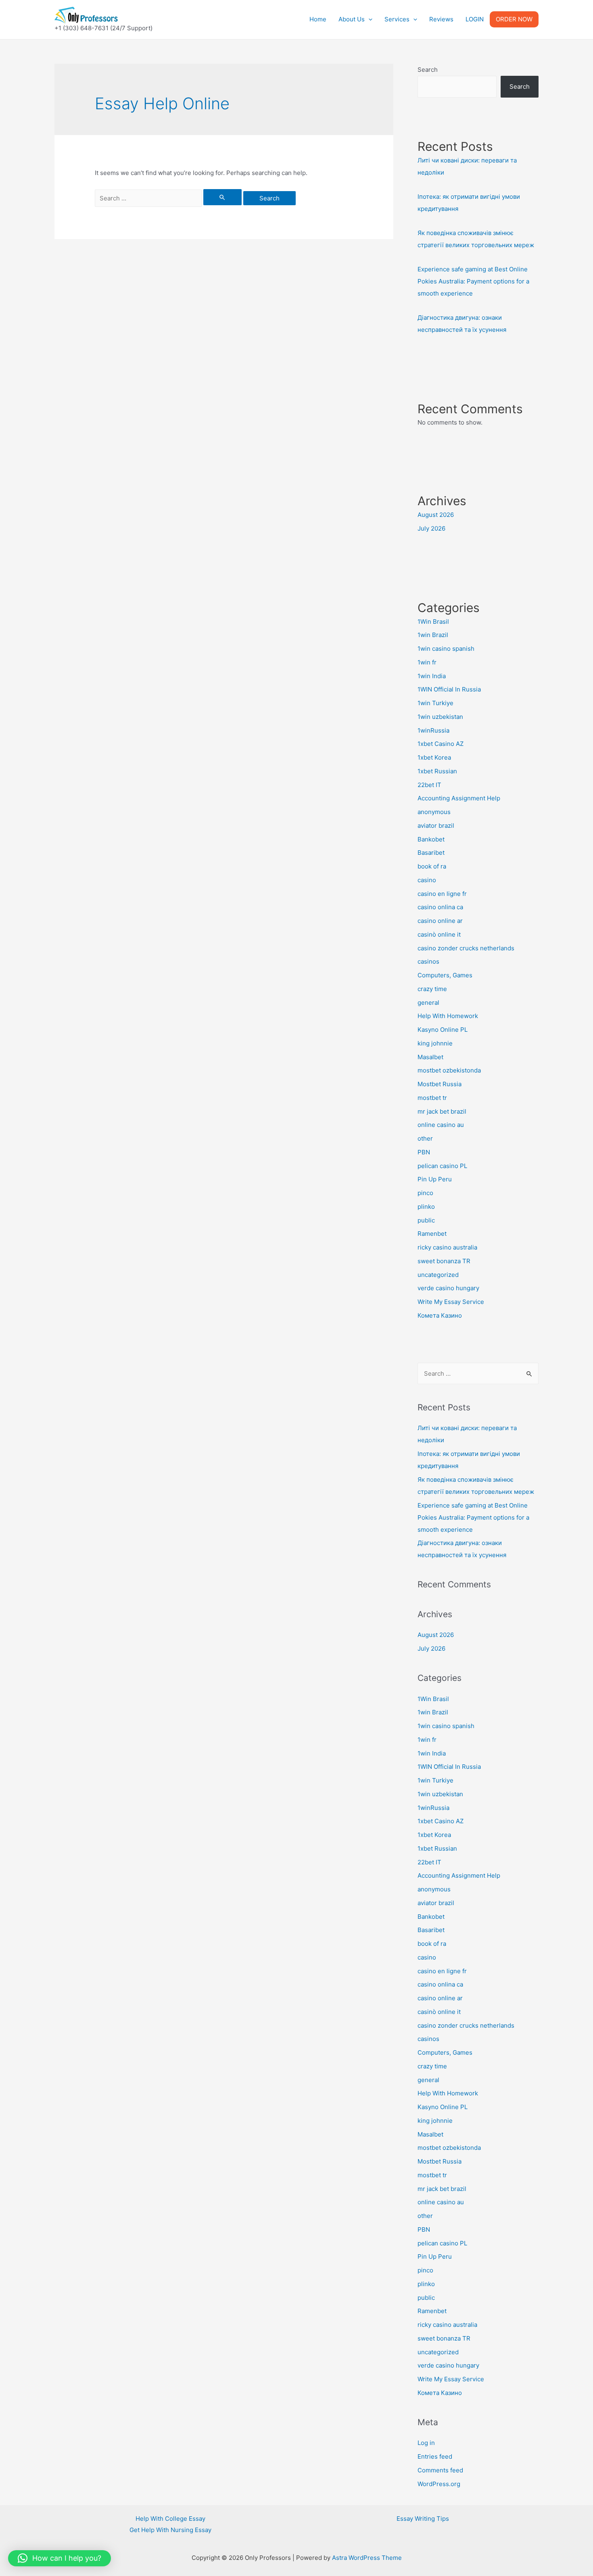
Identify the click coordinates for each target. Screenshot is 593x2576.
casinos (428, 961)
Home (318, 19)
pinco (425, 1193)
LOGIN (475, 19)
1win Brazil (433, 635)
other (425, 1138)
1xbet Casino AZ (441, 744)
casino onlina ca (440, 907)
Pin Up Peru (435, 1179)
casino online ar (440, 921)
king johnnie (435, 1043)
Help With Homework (448, 1016)
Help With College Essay (170, 2519)
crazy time (432, 989)
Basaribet (431, 853)
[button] (60, 2558)
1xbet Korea (434, 757)
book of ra (432, 866)
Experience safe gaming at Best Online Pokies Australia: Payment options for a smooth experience (473, 281)
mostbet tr (432, 1098)
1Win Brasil (433, 622)
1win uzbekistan (440, 717)
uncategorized (438, 1275)
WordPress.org (439, 2484)
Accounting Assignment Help (459, 798)
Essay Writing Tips (423, 2519)
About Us (352, 19)
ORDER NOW (514, 19)
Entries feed (435, 2456)
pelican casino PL (442, 1166)
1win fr (427, 662)
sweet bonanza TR (444, 1261)
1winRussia (433, 730)
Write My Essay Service (451, 1302)
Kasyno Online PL (443, 1030)
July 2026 (431, 528)
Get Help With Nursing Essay (170, 2530)
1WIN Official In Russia (449, 689)
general (428, 1003)
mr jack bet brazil (442, 1111)
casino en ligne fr (442, 894)
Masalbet (430, 1057)
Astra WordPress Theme (367, 2558)
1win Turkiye (435, 703)
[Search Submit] (223, 197)
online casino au (441, 1125)
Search (428, 70)
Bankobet (431, 839)
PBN (424, 1152)
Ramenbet (432, 1234)
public (426, 1220)
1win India (432, 676)
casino (427, 880)
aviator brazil (436, 826)
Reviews (441, 19)
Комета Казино (440, 1315)
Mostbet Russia (440, 1084)
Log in (426, 2443)
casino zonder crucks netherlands (466, 948)
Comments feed (440, 2470)
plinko (426, 1207)
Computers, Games (445, 975)
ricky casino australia (447, 1247)
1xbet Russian (437, 771)
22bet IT (429, 785)
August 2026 (436, 515)
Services (397, 19)
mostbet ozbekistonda (449, 1070)
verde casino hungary (448, 1288)
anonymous (434, 812)
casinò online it (439, 934)
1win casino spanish (446, 649)
